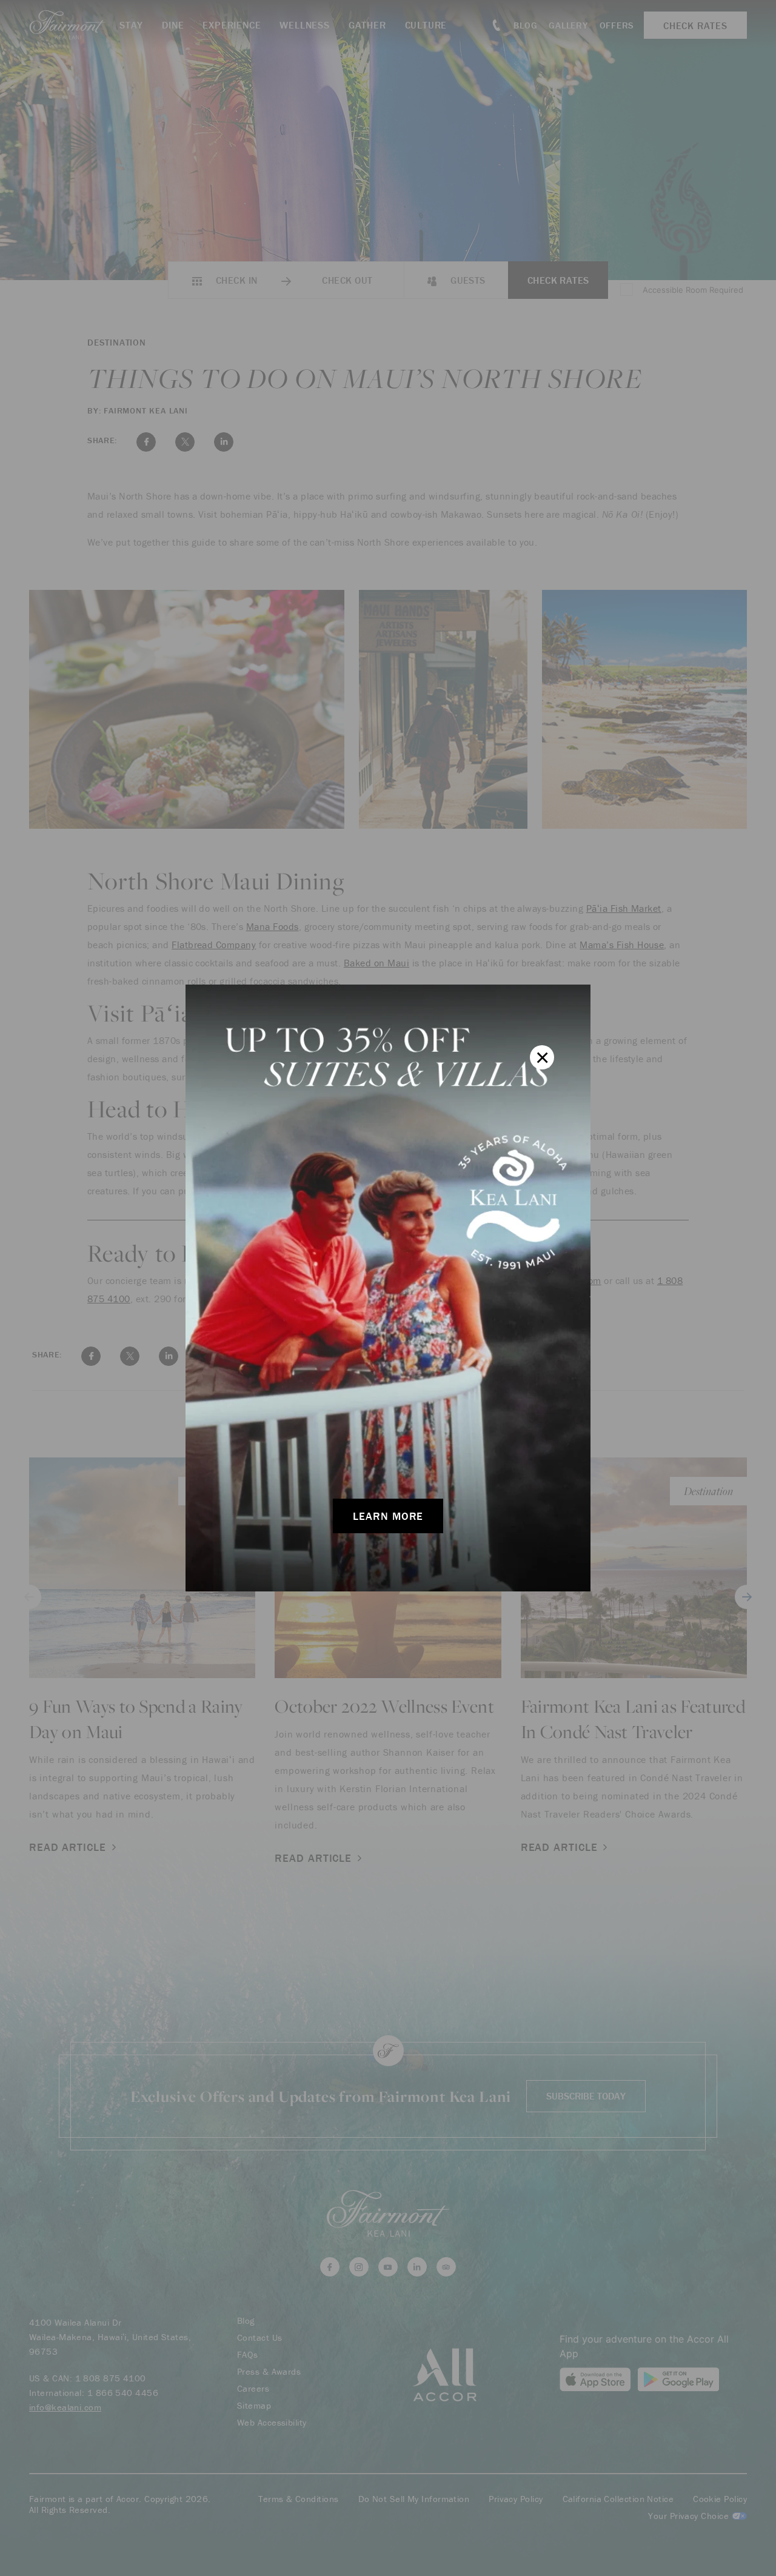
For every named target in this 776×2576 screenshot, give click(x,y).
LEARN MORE (388, 1516)
